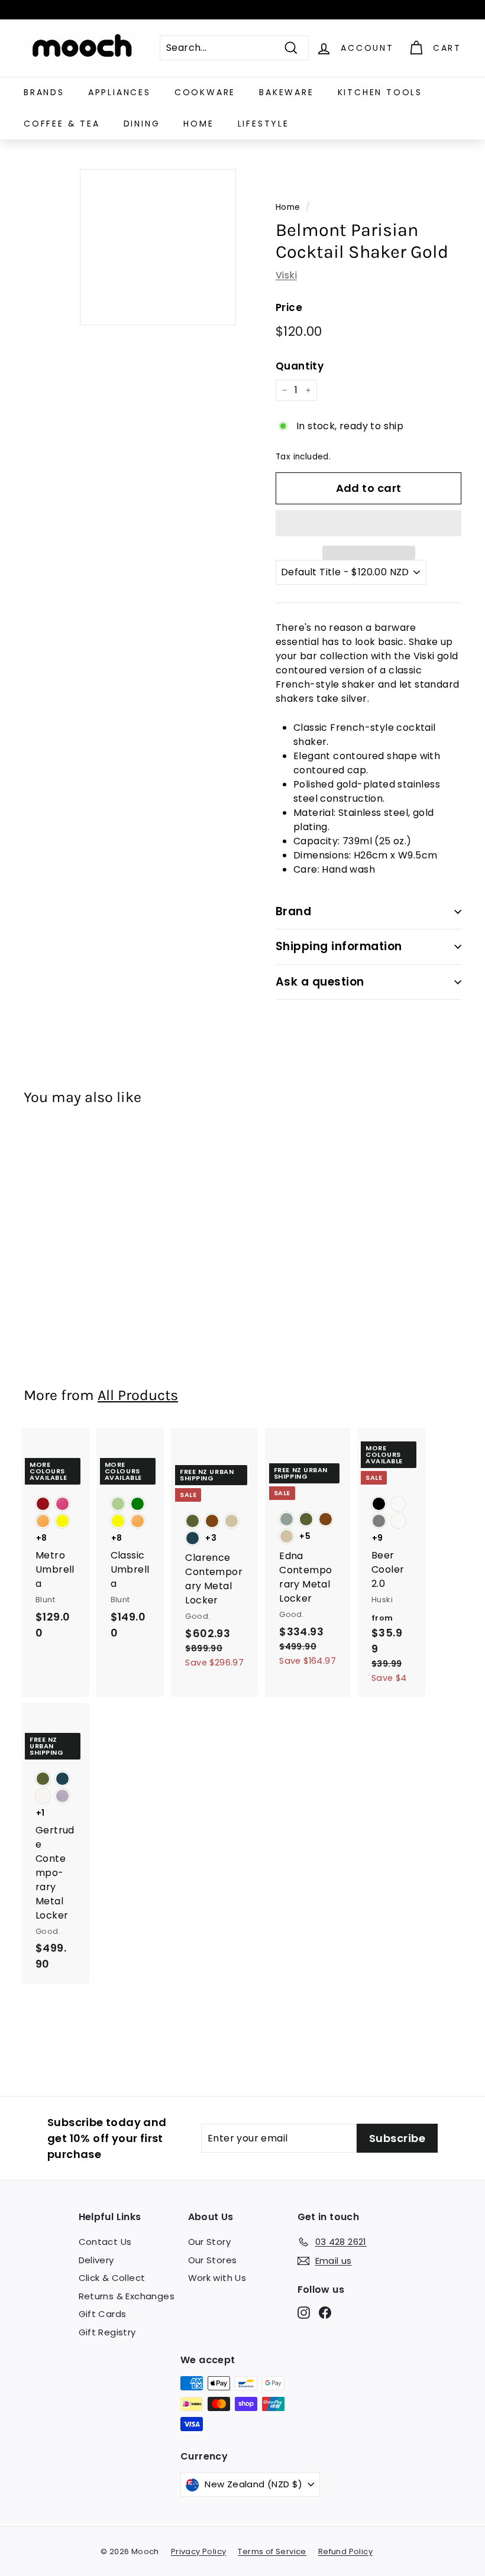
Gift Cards (103, 2314)
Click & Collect (112, 2278)
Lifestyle (263, 124)
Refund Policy (345, 2551)
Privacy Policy (199, 2551)
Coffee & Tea (62, 124)
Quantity (300, 366)
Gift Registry (107, 2332)
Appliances (119, 92)
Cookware (205, 92)
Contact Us (105, 2242)
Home (198, 124)
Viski (286, 275)
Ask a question (320, 982)
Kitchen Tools (380, 92)
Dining (142, 124)
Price (289, 307)
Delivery (96, 2260)
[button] (368, 523)
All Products (138, 1395)
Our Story (210, 2242)
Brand (293, 911)
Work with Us (217, 2278)
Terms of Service (272, 2551)
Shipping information (339, 946)
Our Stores (213, 2260)
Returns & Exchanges (127, 2296)
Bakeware (286, 92)
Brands (44, 92)
